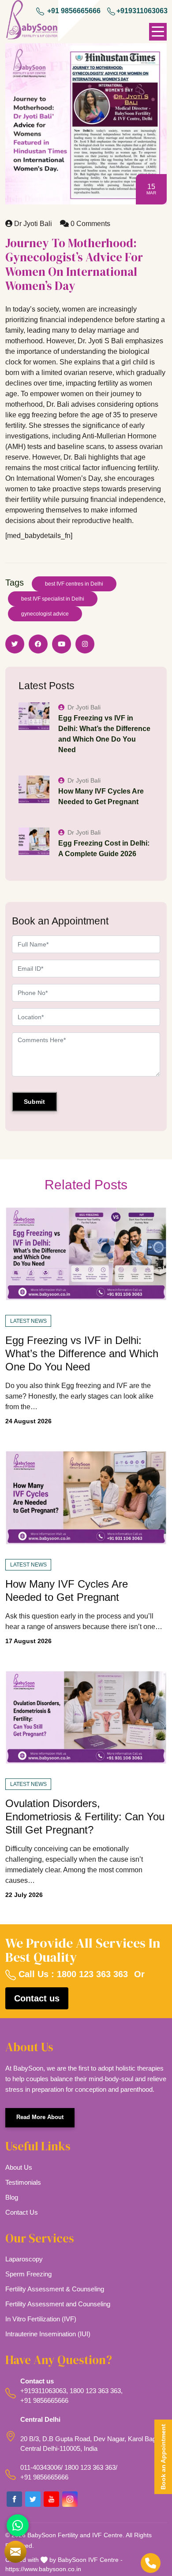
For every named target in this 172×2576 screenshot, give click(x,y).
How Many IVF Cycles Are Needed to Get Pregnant (101, 796)
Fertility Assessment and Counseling (58, 2304)
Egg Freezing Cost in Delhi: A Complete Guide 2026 (104, 848)
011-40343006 (41, 2467)
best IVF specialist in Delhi (53, 599)
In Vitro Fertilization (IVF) (41, 2319)
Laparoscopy (24, 2259)
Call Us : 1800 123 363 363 (72, 1974)
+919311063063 (142, 11)
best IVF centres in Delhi (74, 584)
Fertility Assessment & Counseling (55, 2289)
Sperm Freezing (28, 2274)
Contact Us (22, 2212)
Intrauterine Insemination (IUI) (48, 2334)
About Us (19, 2167)
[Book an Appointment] (15, 2552)
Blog (12, 2197)
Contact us (37, 1998)
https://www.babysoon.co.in (43, 2569)
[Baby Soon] (32, 21)
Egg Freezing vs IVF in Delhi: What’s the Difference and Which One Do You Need (104, 734)
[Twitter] (33, 2499)
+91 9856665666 (73, 11)
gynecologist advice (45, 614)
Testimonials (23, 2182)
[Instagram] (70, 2499)
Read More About (40, 2117)
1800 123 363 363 (95, 2391)
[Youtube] (51, 2499)
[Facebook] (14, 2499)
